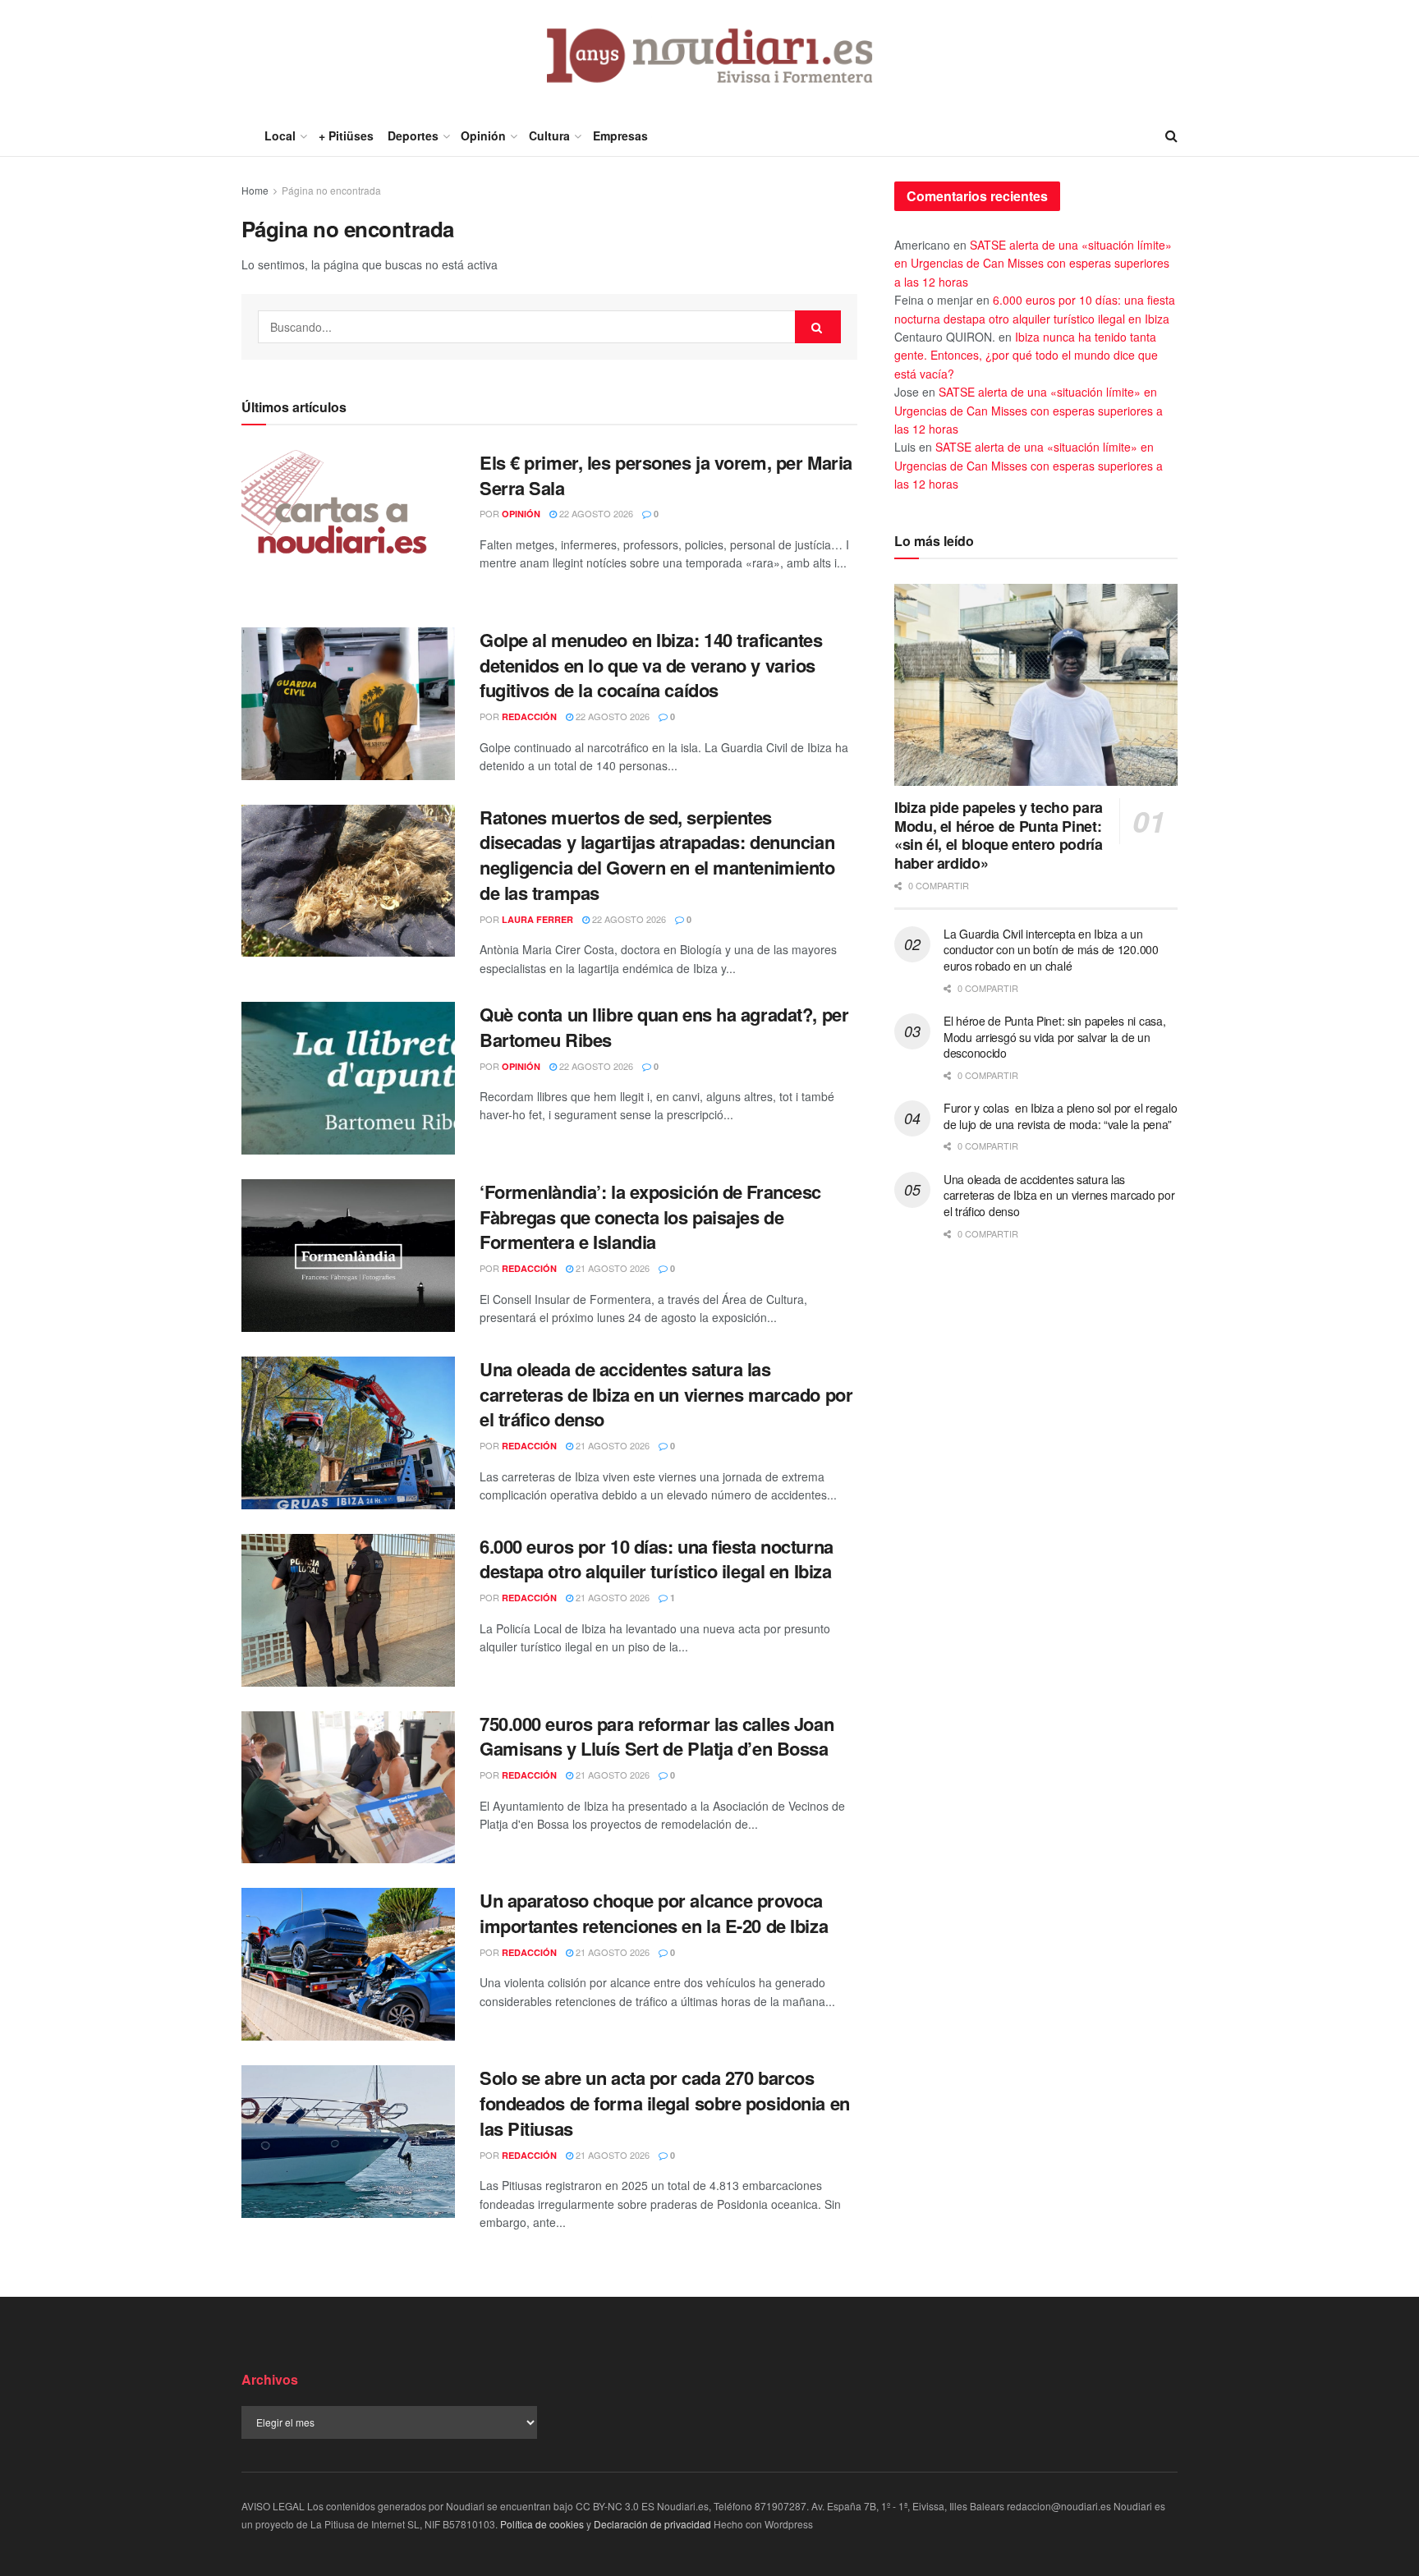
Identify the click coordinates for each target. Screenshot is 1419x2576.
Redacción (529, 716)
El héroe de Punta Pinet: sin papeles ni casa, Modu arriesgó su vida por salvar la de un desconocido (1054, 1037)
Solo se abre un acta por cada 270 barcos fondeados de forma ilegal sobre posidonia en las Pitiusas (665, 2103)
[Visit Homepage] (710, 57)
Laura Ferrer (537, 919)
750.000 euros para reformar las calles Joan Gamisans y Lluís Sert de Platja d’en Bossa (657, 1736)
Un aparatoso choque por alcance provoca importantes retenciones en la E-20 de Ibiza (654, 1913)
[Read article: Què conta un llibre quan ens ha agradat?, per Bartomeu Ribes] (348, 1078)
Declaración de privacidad (652, 2524)
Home (255, 190)
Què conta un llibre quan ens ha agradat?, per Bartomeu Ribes (664, 1027)
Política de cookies (542, 2524)
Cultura (549, 135)
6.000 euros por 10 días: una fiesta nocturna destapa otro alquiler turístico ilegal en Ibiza (657, 1559)
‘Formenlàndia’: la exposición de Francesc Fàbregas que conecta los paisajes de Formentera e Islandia (650, 1217)
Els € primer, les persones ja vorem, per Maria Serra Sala (666, 475)
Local (280, 135)
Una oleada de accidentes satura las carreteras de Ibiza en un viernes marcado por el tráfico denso (666, 1394)
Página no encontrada (331, 190)
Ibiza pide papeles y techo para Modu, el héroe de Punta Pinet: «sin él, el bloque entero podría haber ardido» (999, 835)
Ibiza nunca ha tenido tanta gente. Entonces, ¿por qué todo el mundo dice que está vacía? (1026, 355)
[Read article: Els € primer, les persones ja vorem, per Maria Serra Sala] (348, 526)
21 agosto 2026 (611, 1268)
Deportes (413, 135)
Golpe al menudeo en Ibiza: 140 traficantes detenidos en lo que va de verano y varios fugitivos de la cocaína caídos (651, 665)
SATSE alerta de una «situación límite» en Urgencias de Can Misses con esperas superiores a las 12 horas (1033, 263)
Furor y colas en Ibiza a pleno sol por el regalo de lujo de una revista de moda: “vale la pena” (1060, 1116)
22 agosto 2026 (595, 513)
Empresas (620, 135)
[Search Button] (1171, 135)
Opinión (483, 135)
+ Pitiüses (346, 135)
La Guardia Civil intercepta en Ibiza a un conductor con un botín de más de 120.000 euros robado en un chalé (1051, 950)
